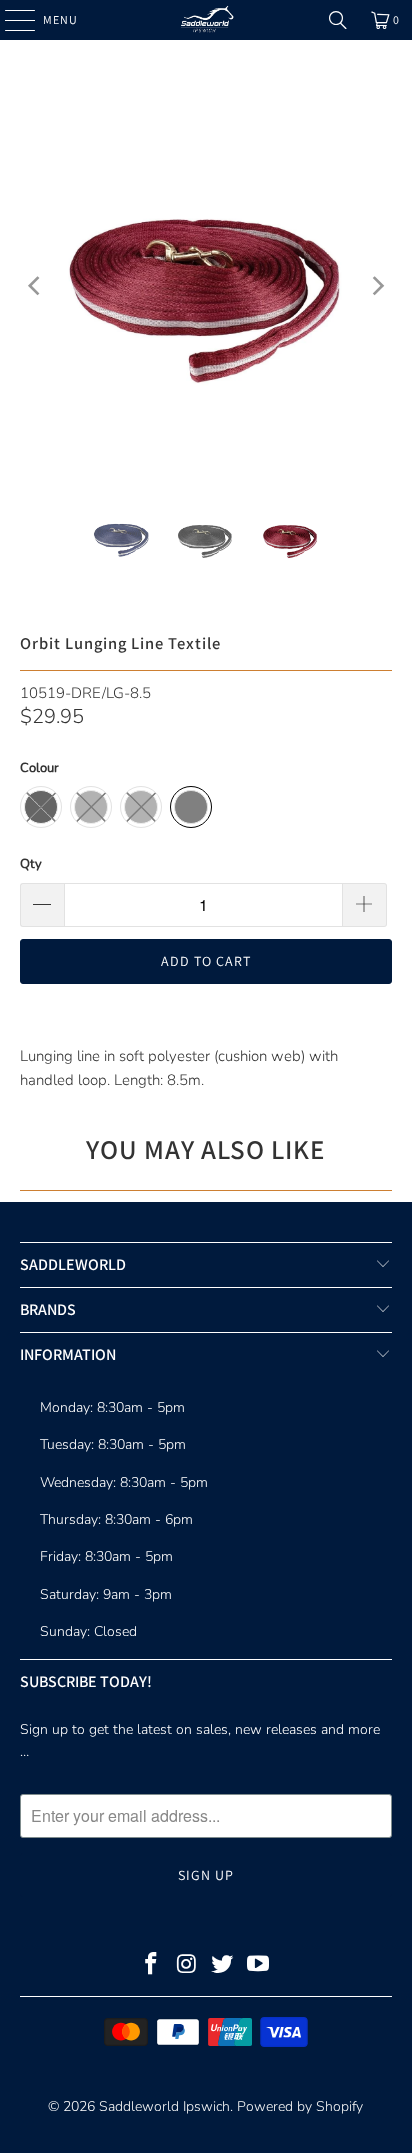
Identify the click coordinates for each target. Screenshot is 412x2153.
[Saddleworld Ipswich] (206, 20)
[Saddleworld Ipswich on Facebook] (152, 1966)
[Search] (338, 20)
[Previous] (35, 285)
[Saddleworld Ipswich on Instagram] (187, 1966)
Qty (31, 864)
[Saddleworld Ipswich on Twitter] (223, 1966)
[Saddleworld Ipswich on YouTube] (259, 1966)
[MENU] (10, 20)
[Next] (377, 285)
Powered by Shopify (300, 2106)
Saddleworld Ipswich (164, 2106)
